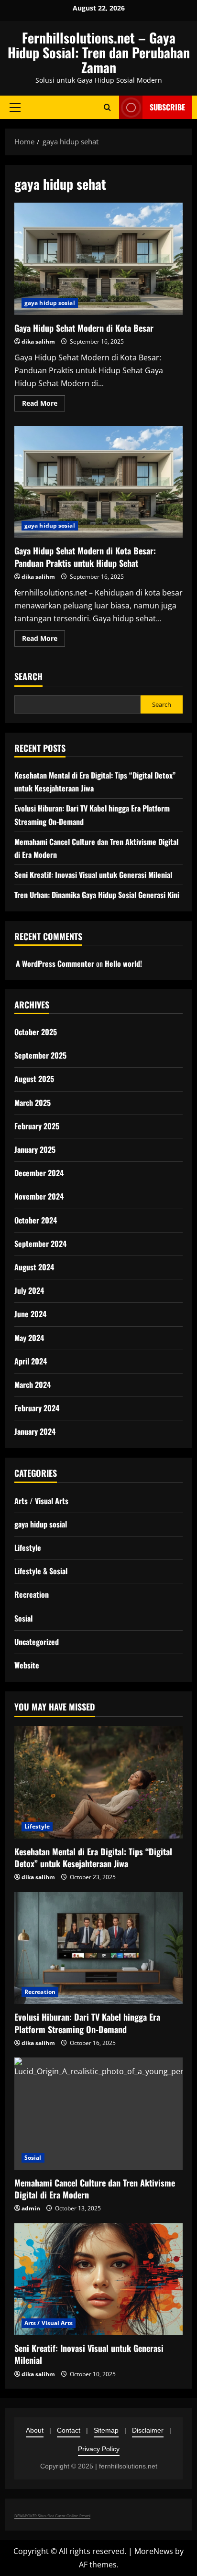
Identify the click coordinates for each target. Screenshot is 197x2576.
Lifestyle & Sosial (41, 1571)
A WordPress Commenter (55, 963)
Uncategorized (37, 1642)
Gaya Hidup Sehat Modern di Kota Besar (98, 259)
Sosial (23, 1618)
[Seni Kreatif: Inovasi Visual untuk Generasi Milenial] (98, 2279)
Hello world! (123, 963)
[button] (15, 108)
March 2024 (33, 1385)
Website (27, 1665)
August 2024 (34, 1267)
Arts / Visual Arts (41, 1501)
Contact (69, 2430)
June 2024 (30, 1314)
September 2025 (40, 1055)
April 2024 (31, 1361)
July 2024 (29, 1290)
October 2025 (36, 1032)
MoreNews (154, 2551)
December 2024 (39, 1173)
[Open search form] (107, 107)
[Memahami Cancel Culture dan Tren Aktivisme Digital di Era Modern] (98, 2114)
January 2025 (35, 1149)
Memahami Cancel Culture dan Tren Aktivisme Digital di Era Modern (95, 2189)
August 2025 (34, 1079)
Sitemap (106, 2430)
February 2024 (37, 1408)
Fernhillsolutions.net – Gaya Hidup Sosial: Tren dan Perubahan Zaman (99, 52)
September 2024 (40, 1244)
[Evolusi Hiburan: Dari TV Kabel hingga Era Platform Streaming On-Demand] (98, 1948)
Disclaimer (148, 2430)
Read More (44, 405)
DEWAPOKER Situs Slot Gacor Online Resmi (52, 2516)
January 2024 (35, 1431)
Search (28, 676)
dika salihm (38, 341)
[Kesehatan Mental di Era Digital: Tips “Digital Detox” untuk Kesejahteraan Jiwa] (98, 1782)
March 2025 (33, 1103)
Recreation (32, 1594)
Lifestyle (28, 1548)
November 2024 (39, 1196)
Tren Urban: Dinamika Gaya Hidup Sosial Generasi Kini (97, 895)
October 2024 (36, 1220)
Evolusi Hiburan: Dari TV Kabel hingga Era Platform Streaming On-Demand (87, 2023)
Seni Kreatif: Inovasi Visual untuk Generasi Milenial (93, 875)
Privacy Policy (99, 2449)
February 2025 (37, 1126)
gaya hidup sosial (50, 303)
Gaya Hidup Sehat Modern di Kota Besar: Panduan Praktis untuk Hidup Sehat (98, 482)
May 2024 (29, 1338)
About (35, 2430)
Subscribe (167, 107)
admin (31, 2208)
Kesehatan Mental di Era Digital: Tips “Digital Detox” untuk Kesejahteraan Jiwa (93, 1857)
